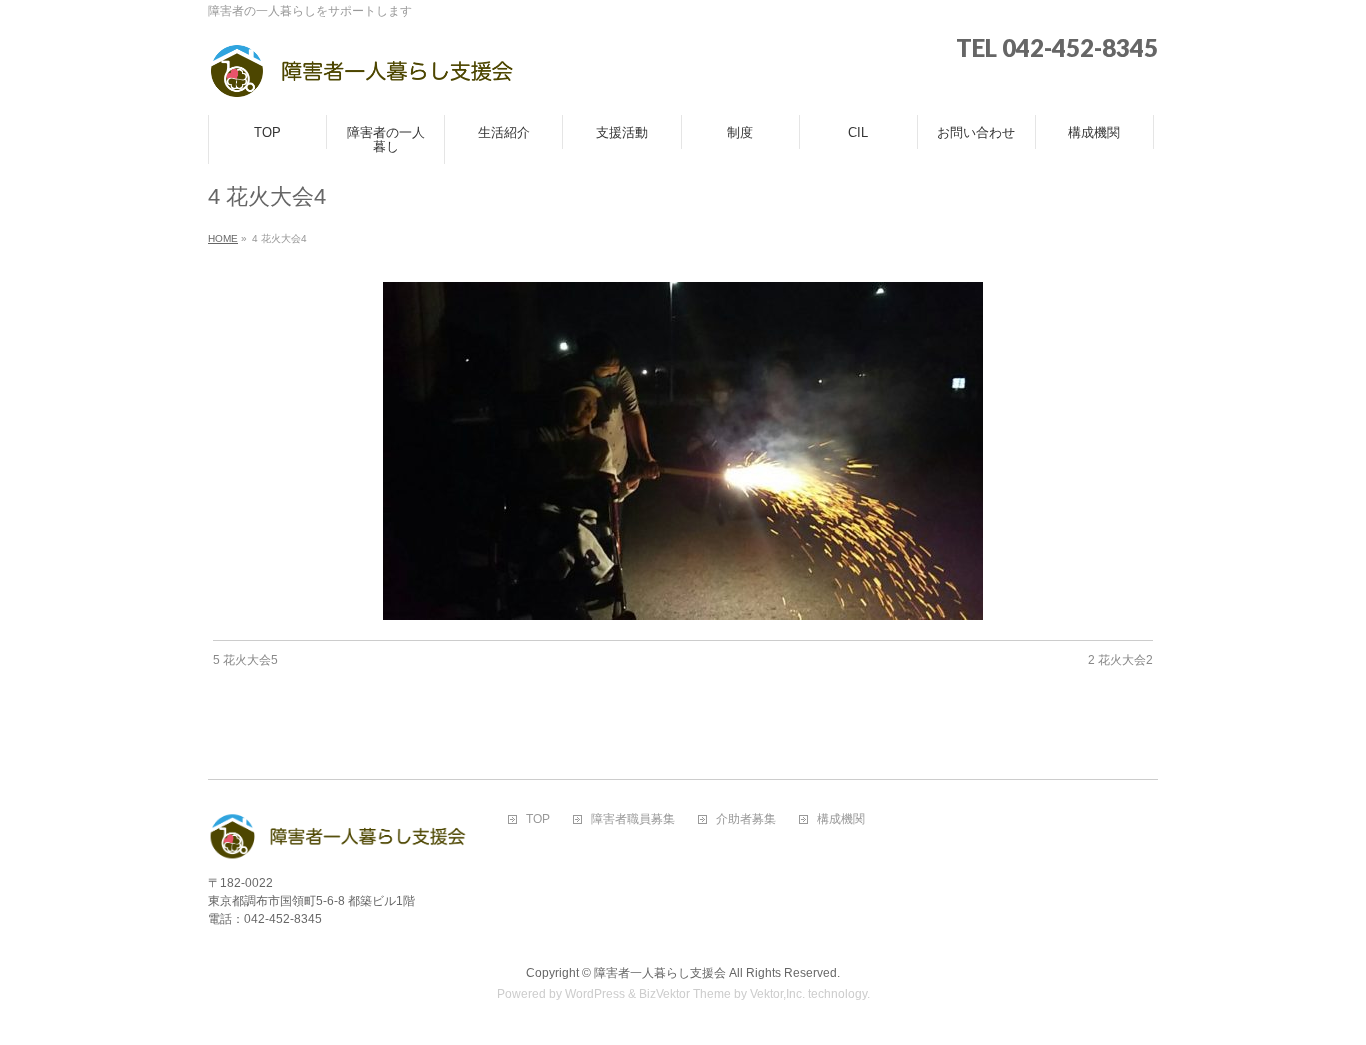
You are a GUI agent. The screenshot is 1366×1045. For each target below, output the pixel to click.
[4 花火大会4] (683, 451)
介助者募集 (746, 819)
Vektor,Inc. (777, 994)
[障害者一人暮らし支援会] (362, 77)
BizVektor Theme (685, 994)
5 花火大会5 (245, 660)
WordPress (595, 994)
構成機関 (841, 819)
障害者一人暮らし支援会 (660, 973)
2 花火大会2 (1120, 660)
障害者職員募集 (633, 819)
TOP (538, 819)
